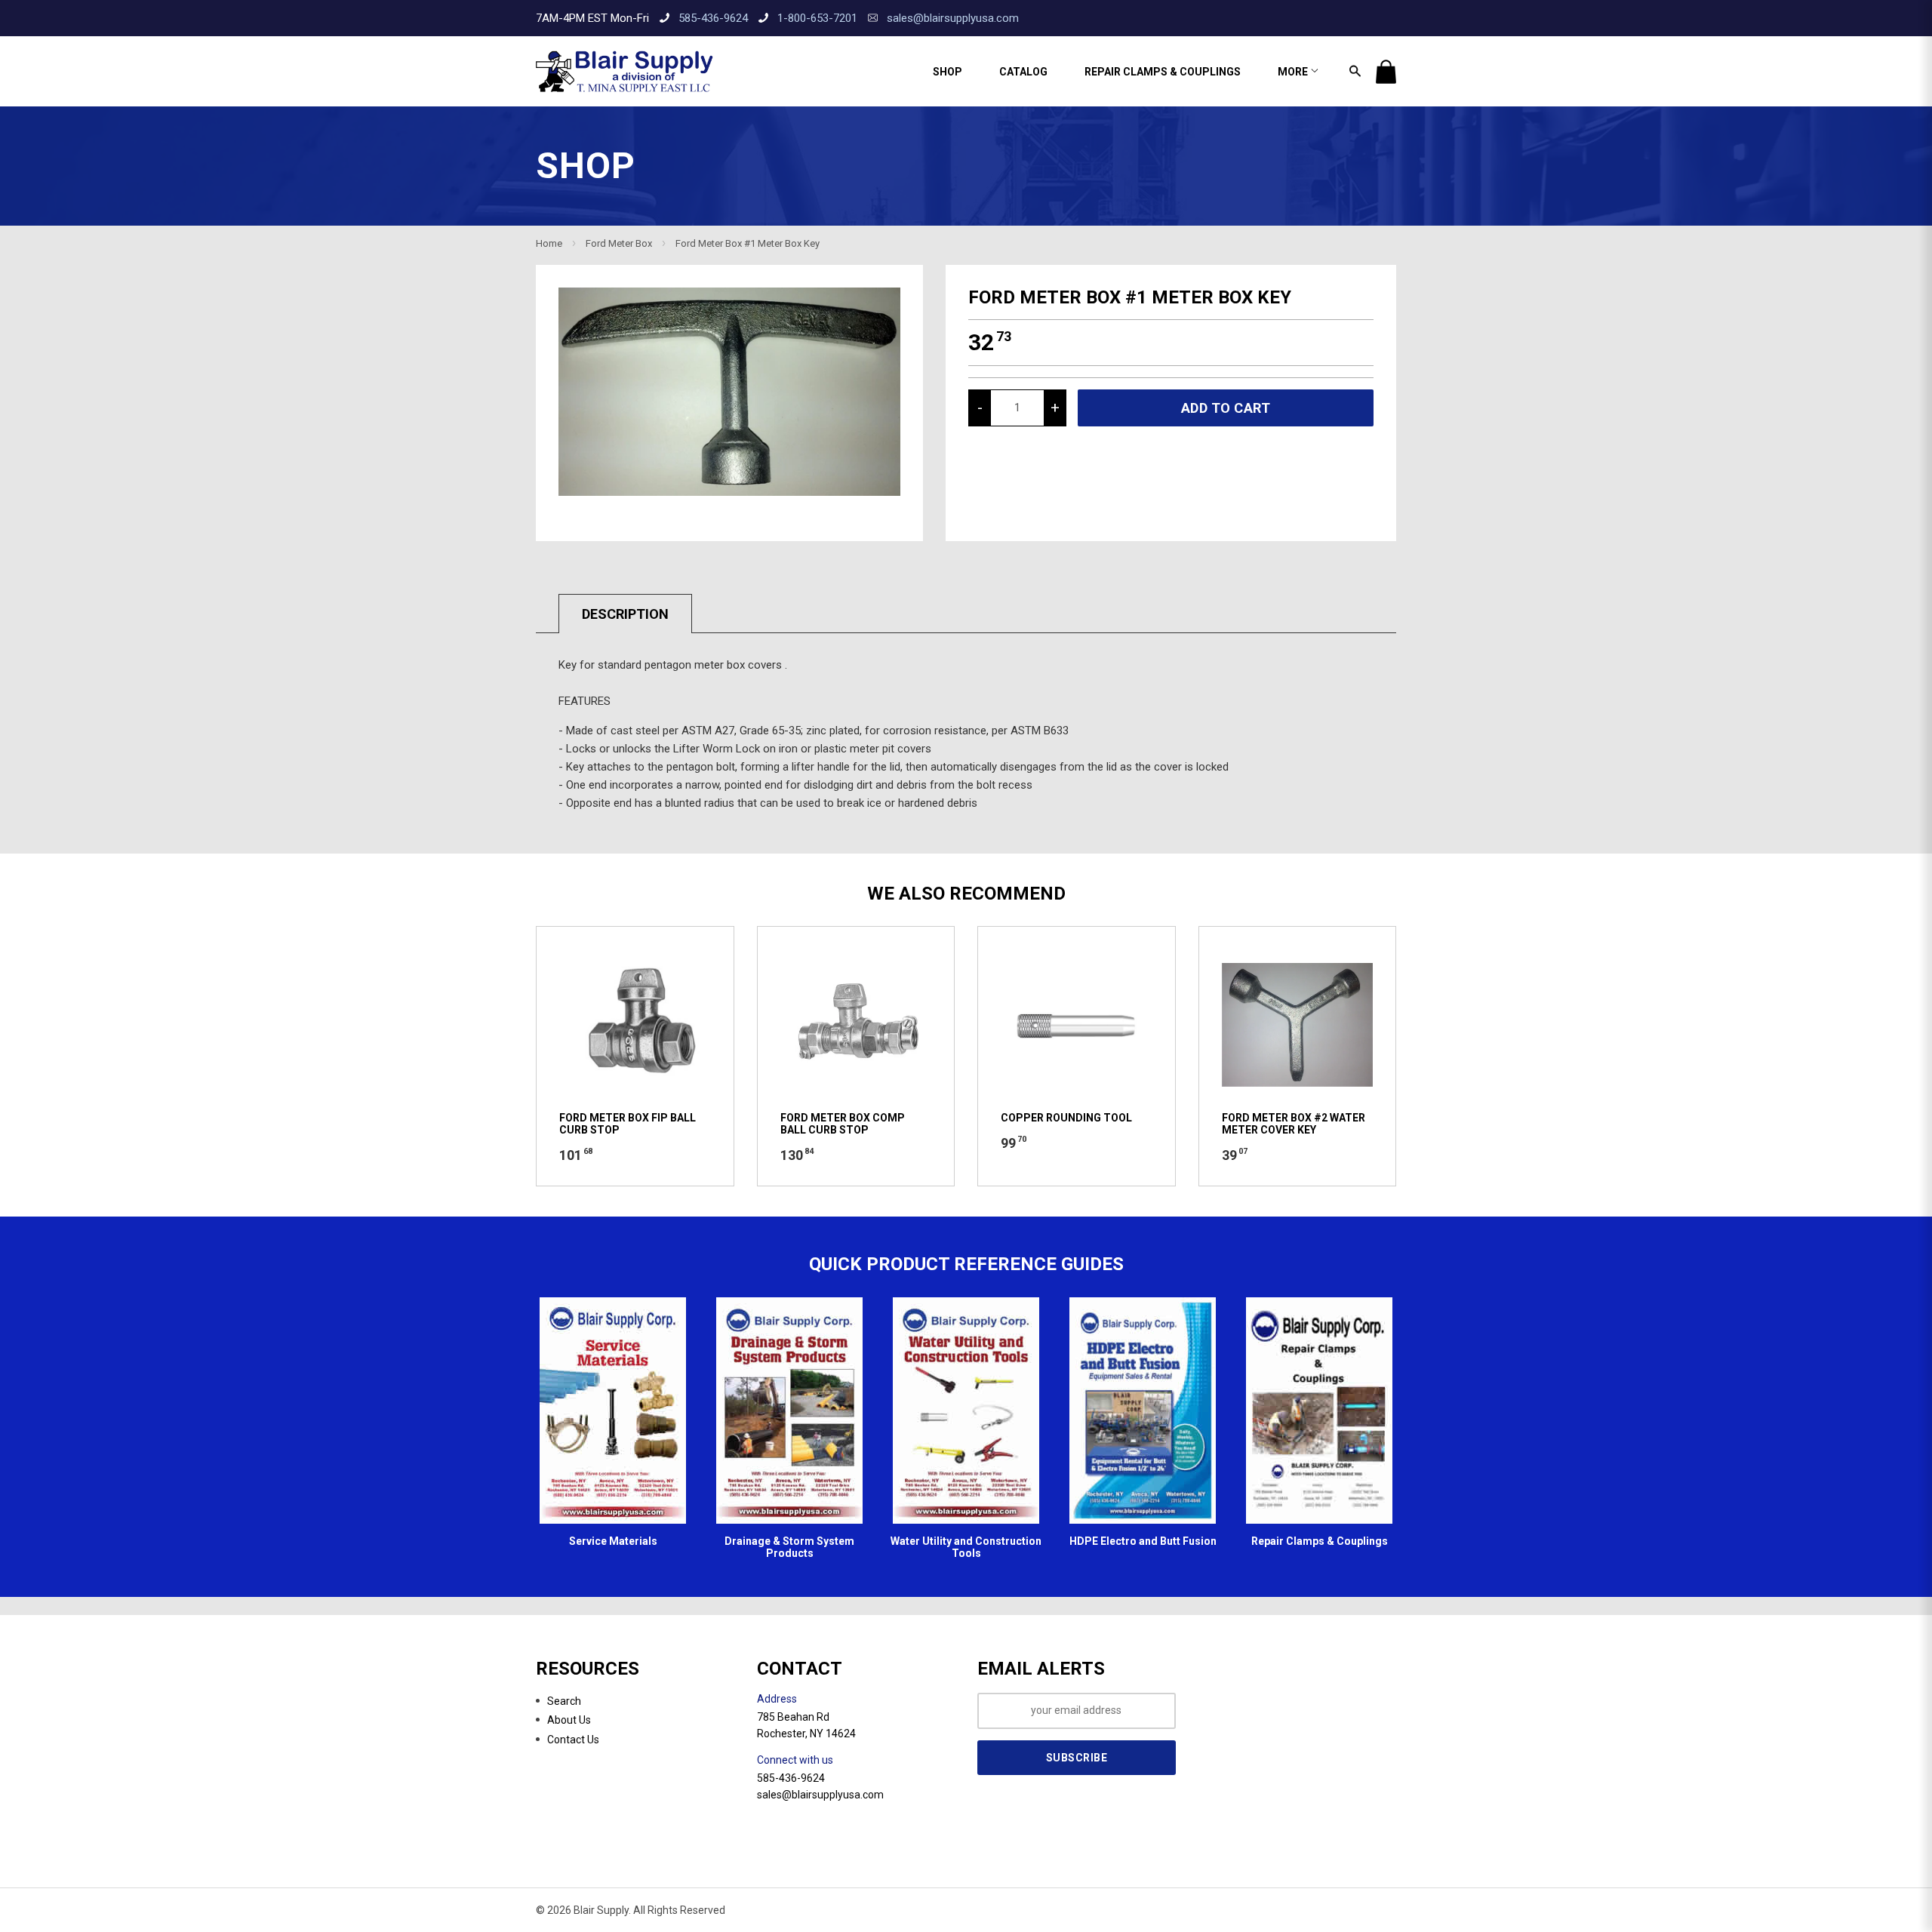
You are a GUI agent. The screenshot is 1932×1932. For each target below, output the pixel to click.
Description (625, 614)
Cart (1386, 72)
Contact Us (573, 1740)
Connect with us (795, 1760)
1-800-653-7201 (817, 18)
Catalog (1023, 72)
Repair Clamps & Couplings (1163, 72)
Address (777, 1699)
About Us (569, 1720)
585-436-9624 (713, 18)
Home (549, 243)
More (1294, 72)
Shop (948, 72)
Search (564, 1701)
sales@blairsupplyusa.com (953, 18)
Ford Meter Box (619, 243)
